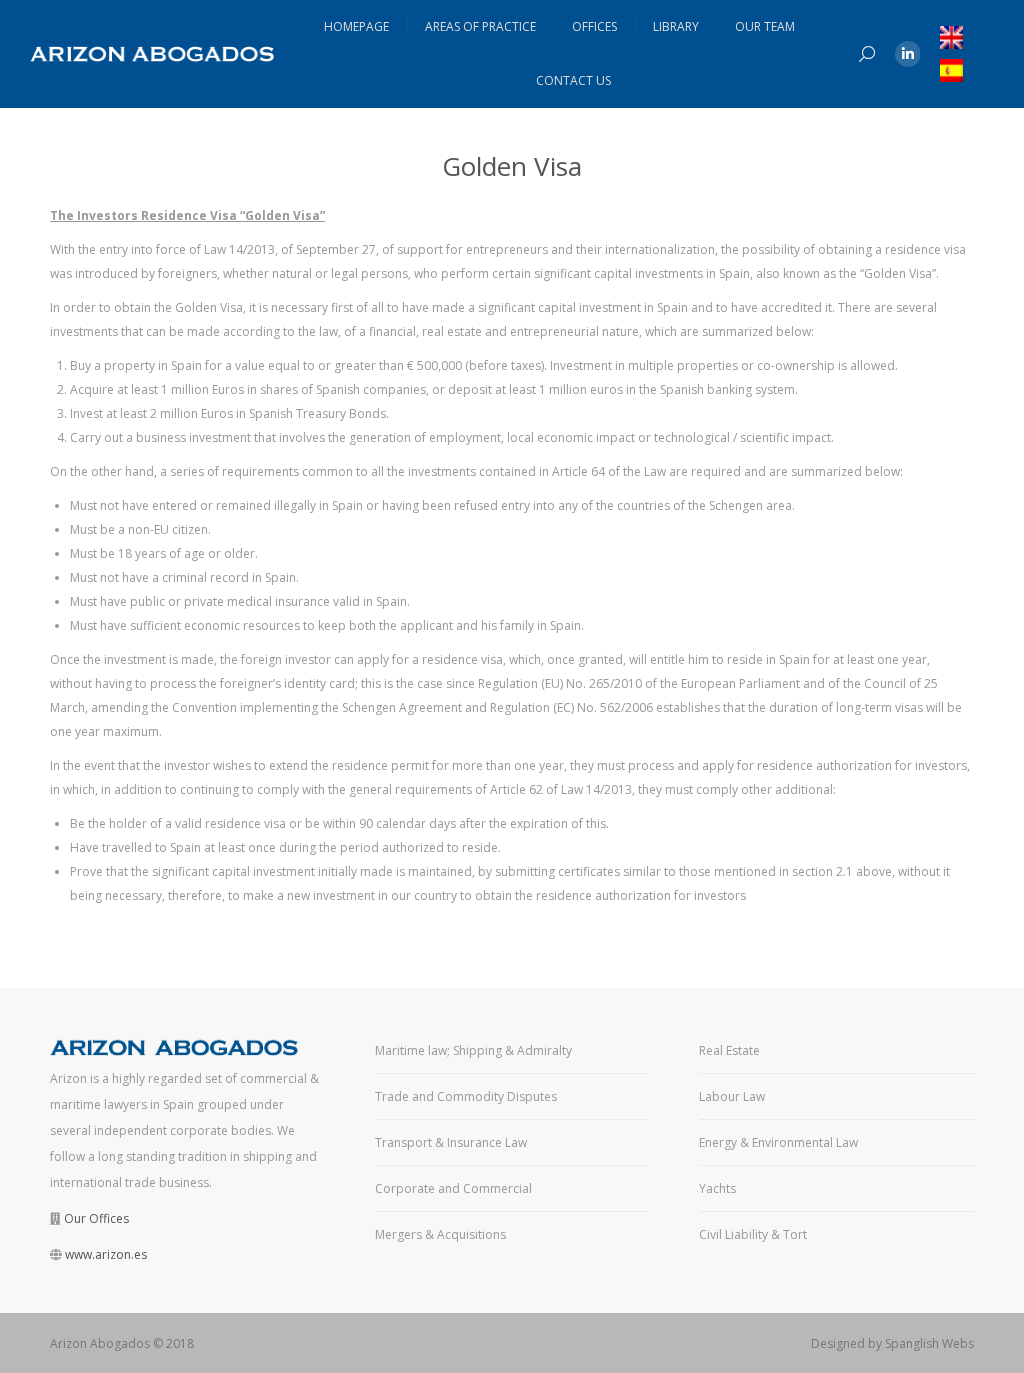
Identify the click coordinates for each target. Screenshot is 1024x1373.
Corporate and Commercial (453, 1188)
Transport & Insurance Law (451, 1142)
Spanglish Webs (929, 1343)
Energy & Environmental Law (778, 1142)
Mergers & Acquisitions (440, 1234)
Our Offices (96, 1218)
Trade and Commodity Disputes (466, 1096)
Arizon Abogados (100, 1343)
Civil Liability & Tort (753, 1234)
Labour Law (732, 1096)
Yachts (717, 1188)
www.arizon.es (106, 1254)
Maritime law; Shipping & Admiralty (473, 1050)
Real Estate (729, 1050)
